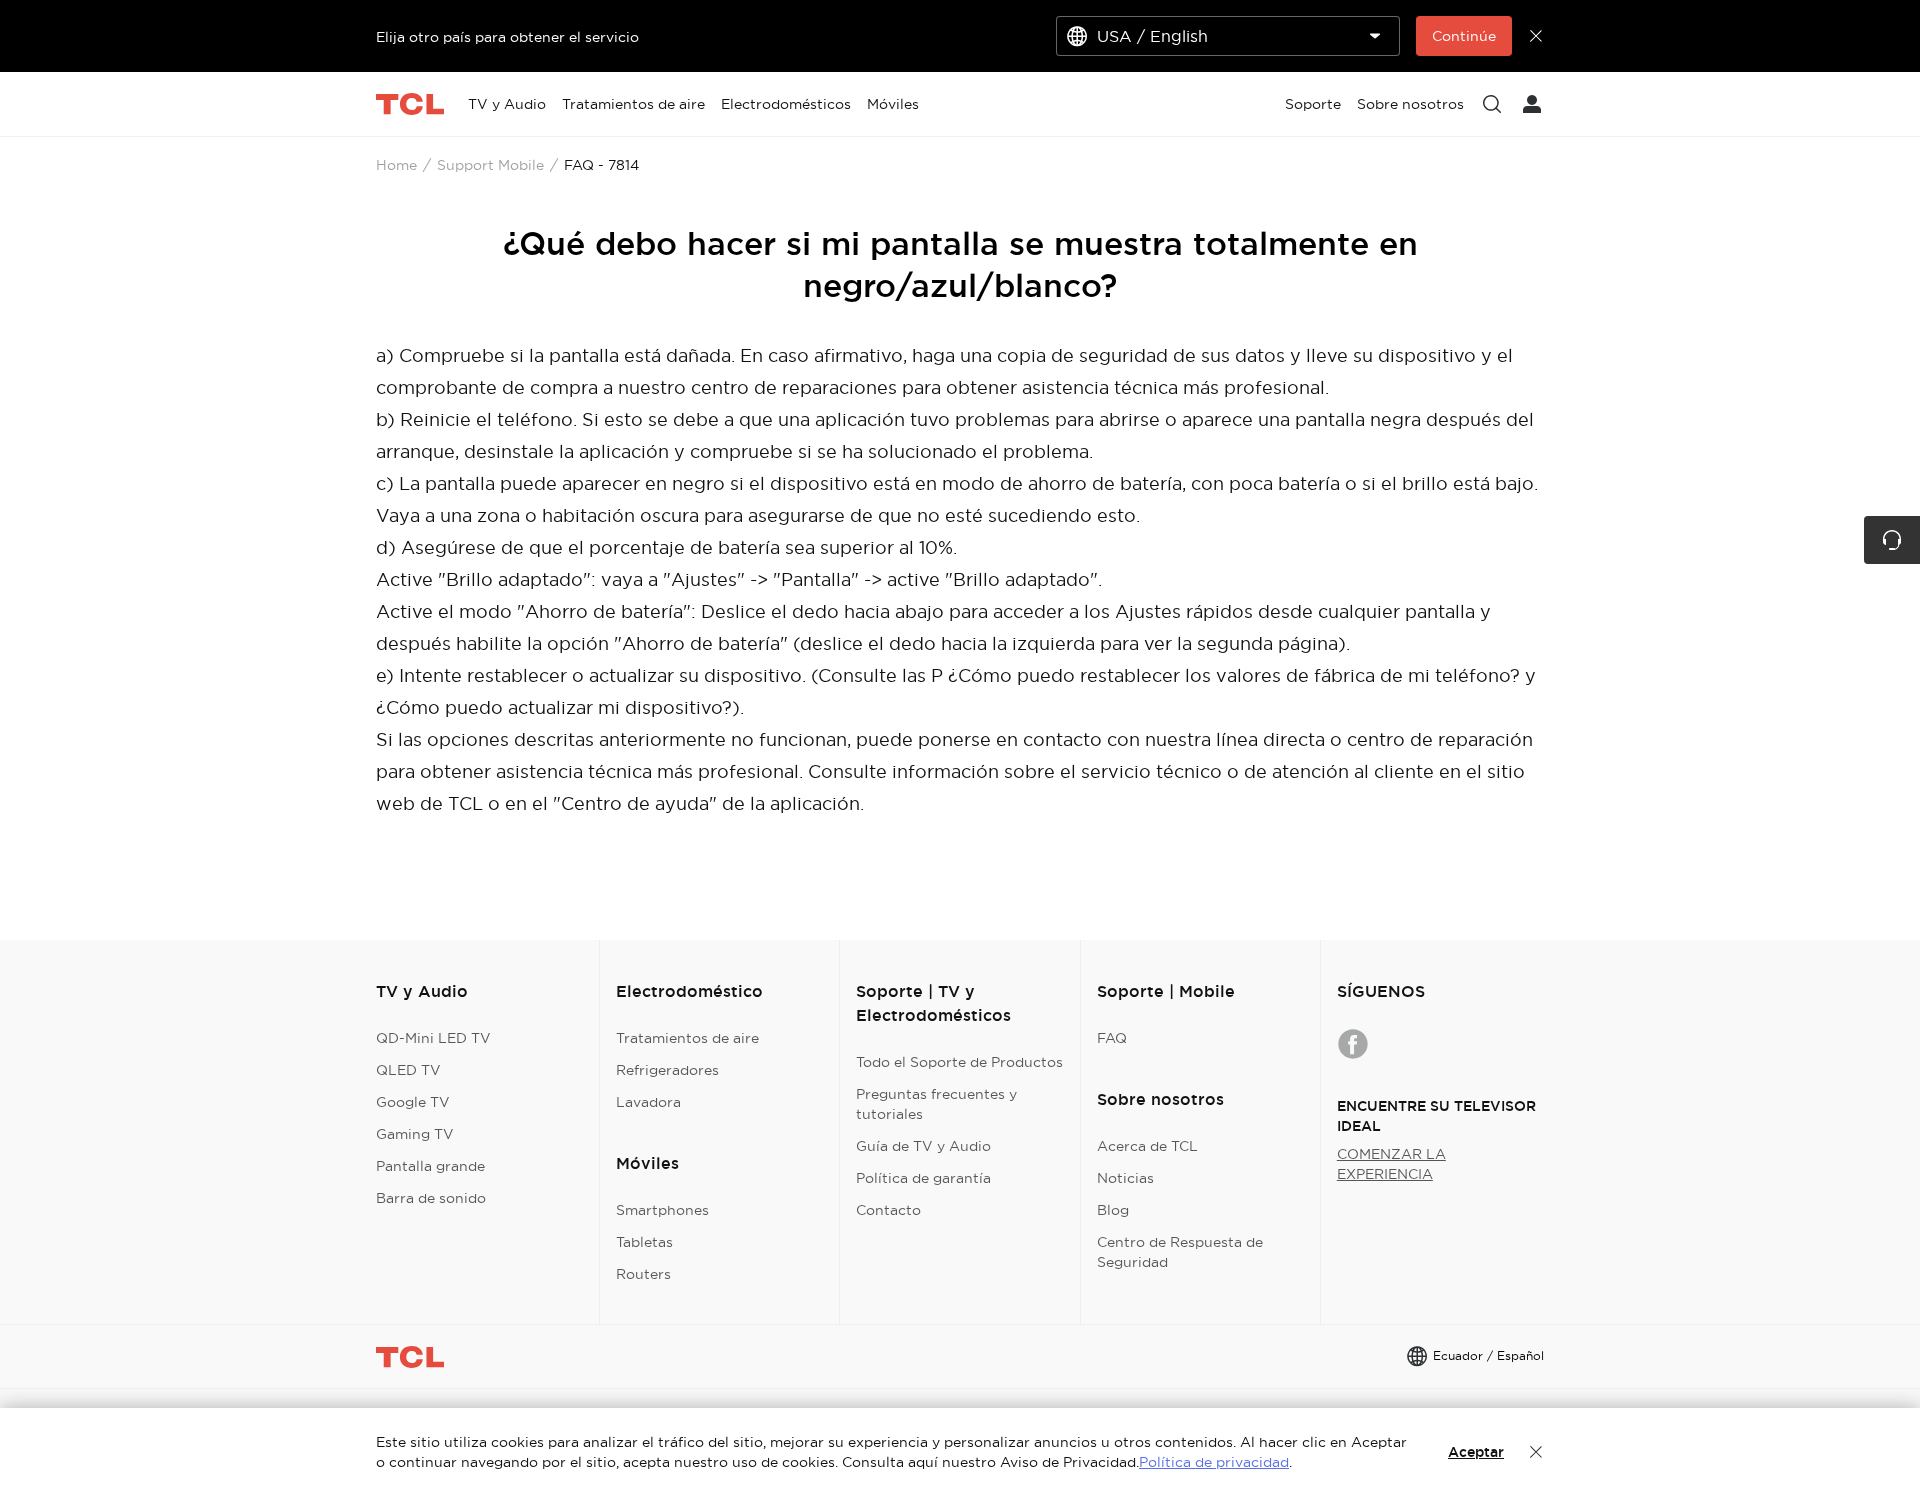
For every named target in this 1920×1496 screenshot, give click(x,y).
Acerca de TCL (1147, 1146)
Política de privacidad (1214, 1462)
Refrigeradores (667, 1070)
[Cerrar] (1536, 1452)
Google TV (413, 1102)
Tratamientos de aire (687, 1038)
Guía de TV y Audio (923, 1146)
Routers (643, 1274)
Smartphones (662, 1210)
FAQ (1112, 1038)
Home (396, 165)
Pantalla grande (430, 1166)
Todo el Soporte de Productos (959, 1062)
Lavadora (648, 1102)
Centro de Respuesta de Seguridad (1180, 1252)
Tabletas (644, 1242)
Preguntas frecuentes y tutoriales (936, 1104)
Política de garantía (923, 1178)
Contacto (888, 1210)
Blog (1113, 1210)
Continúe (1464, 36)
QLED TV (408, 1070)
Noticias (1125, 1178)
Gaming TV (415, 1134)
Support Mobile (490, 165)
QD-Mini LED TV (433, 1038)
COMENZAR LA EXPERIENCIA (1391, 1164)
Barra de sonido (431, 1198)
